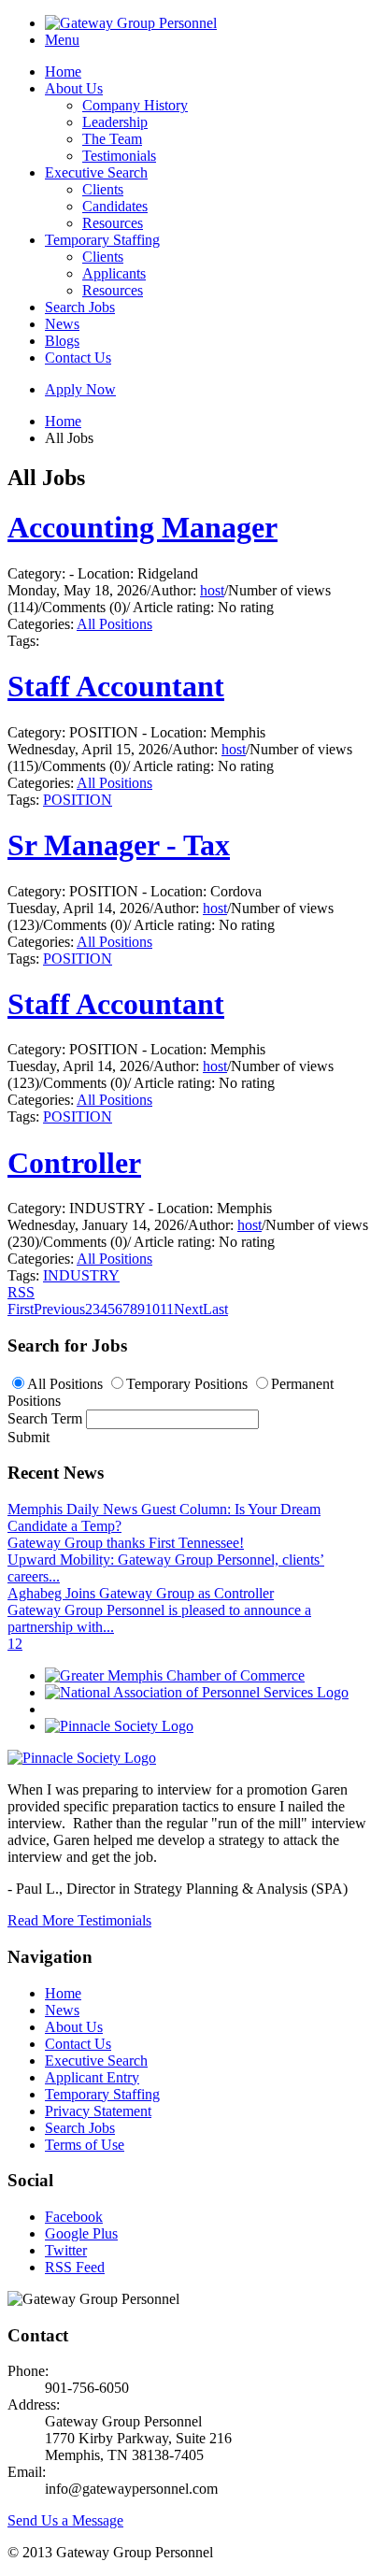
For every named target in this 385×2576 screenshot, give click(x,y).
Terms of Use (85, 2145)
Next (188, 1309)
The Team (112, 139)
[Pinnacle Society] (119, 1726)
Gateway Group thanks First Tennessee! (126, 1543)
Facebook (74, 2217)
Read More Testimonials (79, 1920)
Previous (59, 1309)
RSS (21, 1292)
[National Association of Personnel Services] (197, 1692)
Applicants (114, 273)
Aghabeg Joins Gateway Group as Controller (141, 1593)
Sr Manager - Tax (119, 845)
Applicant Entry (92, 2077)
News (62, 324)
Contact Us (78, 358)
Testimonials (119, 156)
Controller (74, 1163)
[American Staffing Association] (82, 1758)
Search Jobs (80, 307)
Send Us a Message (65, 2520)
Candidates (115, 206)
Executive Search (96, 172)
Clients (103, 189)
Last (215, 1309)
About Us (74, 88)
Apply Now (80, 389)
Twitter (66, 2250)
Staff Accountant (116, 686)
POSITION (78, 800)
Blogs (62, 341)
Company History (135, 105)
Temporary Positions (187, 1384)
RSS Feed (75, 2267)
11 (167, 1309)
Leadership (115, 122)
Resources (113, 223)
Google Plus (81, 2233)
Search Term (45, 1418)
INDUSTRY (81, 1275)
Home (63, 72)
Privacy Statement (98, 2111)
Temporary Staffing (102, 240)
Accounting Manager (143, 527)
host (212, 590)
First (21, 1309)
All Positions (114, 624)
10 (152, 1309)
